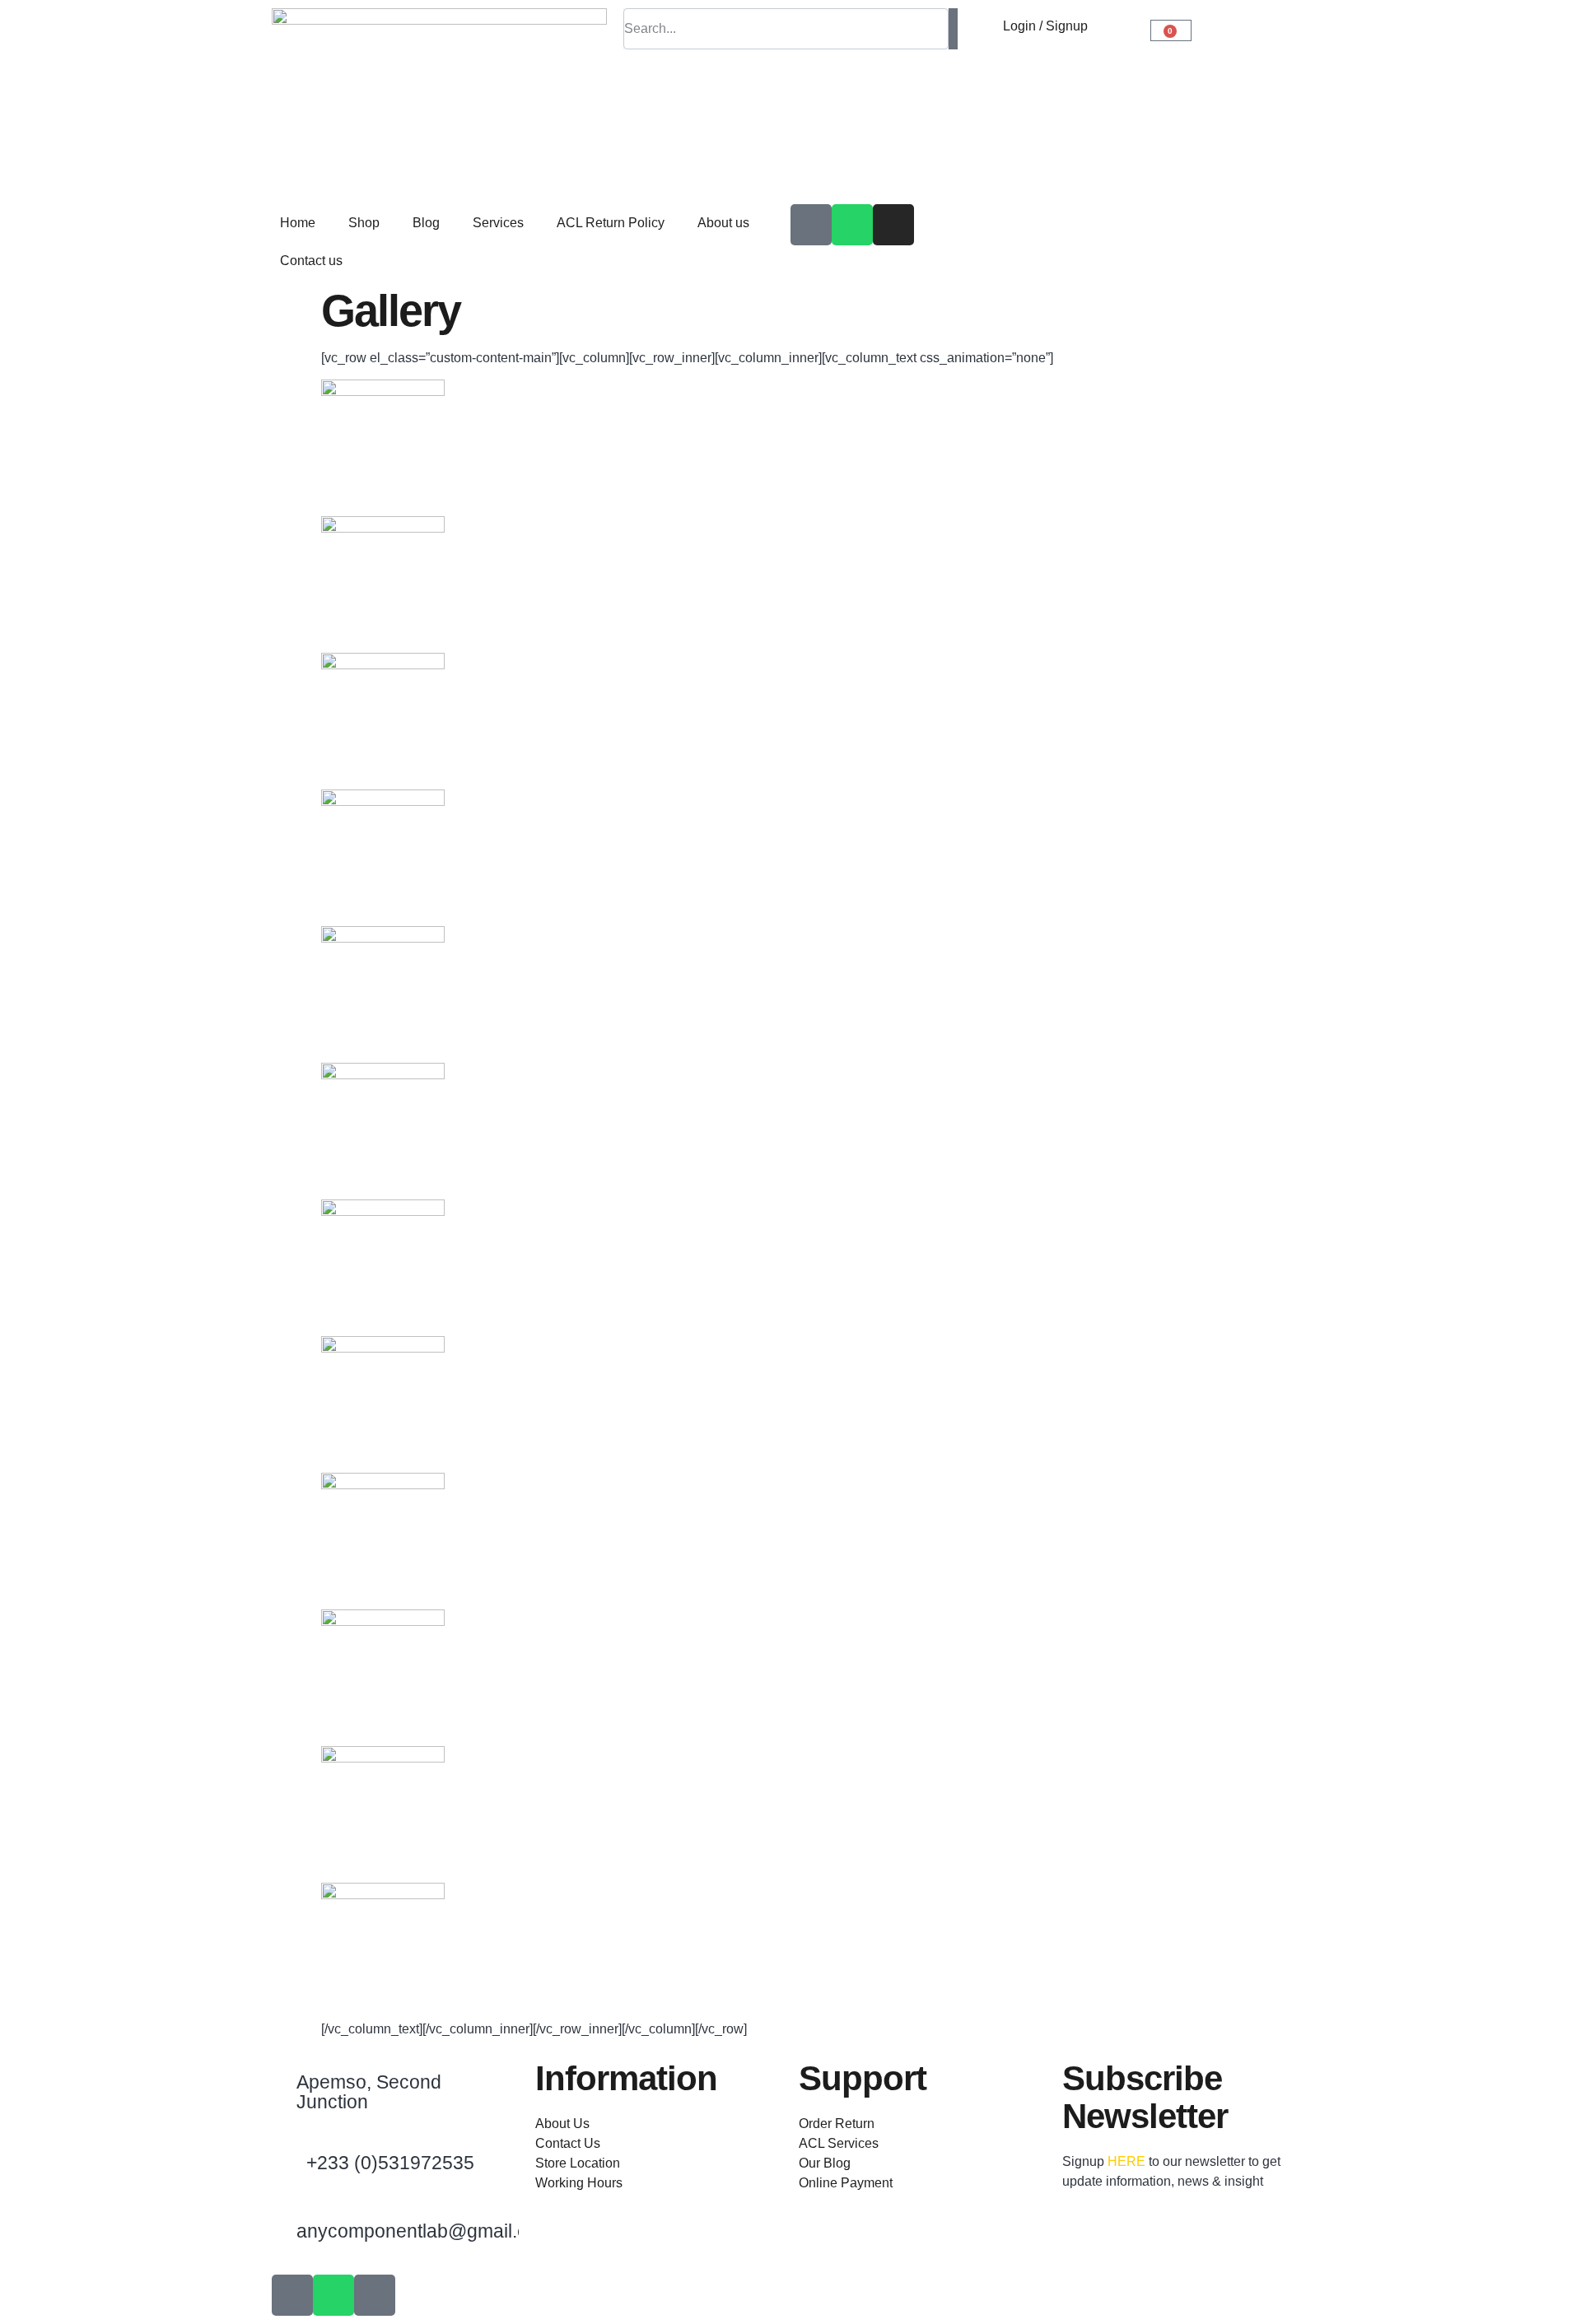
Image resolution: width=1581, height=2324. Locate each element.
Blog (426, 223)
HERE (1126, 2161)
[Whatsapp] (852, 225)
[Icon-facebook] (811, 225)
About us (723, 223)
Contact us (311, 261)
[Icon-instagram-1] (375, 2295)
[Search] (954, 29)
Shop (364, 223)
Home (298, 223)
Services (498, 223)
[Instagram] (893, 225)
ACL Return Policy (611, 223)
